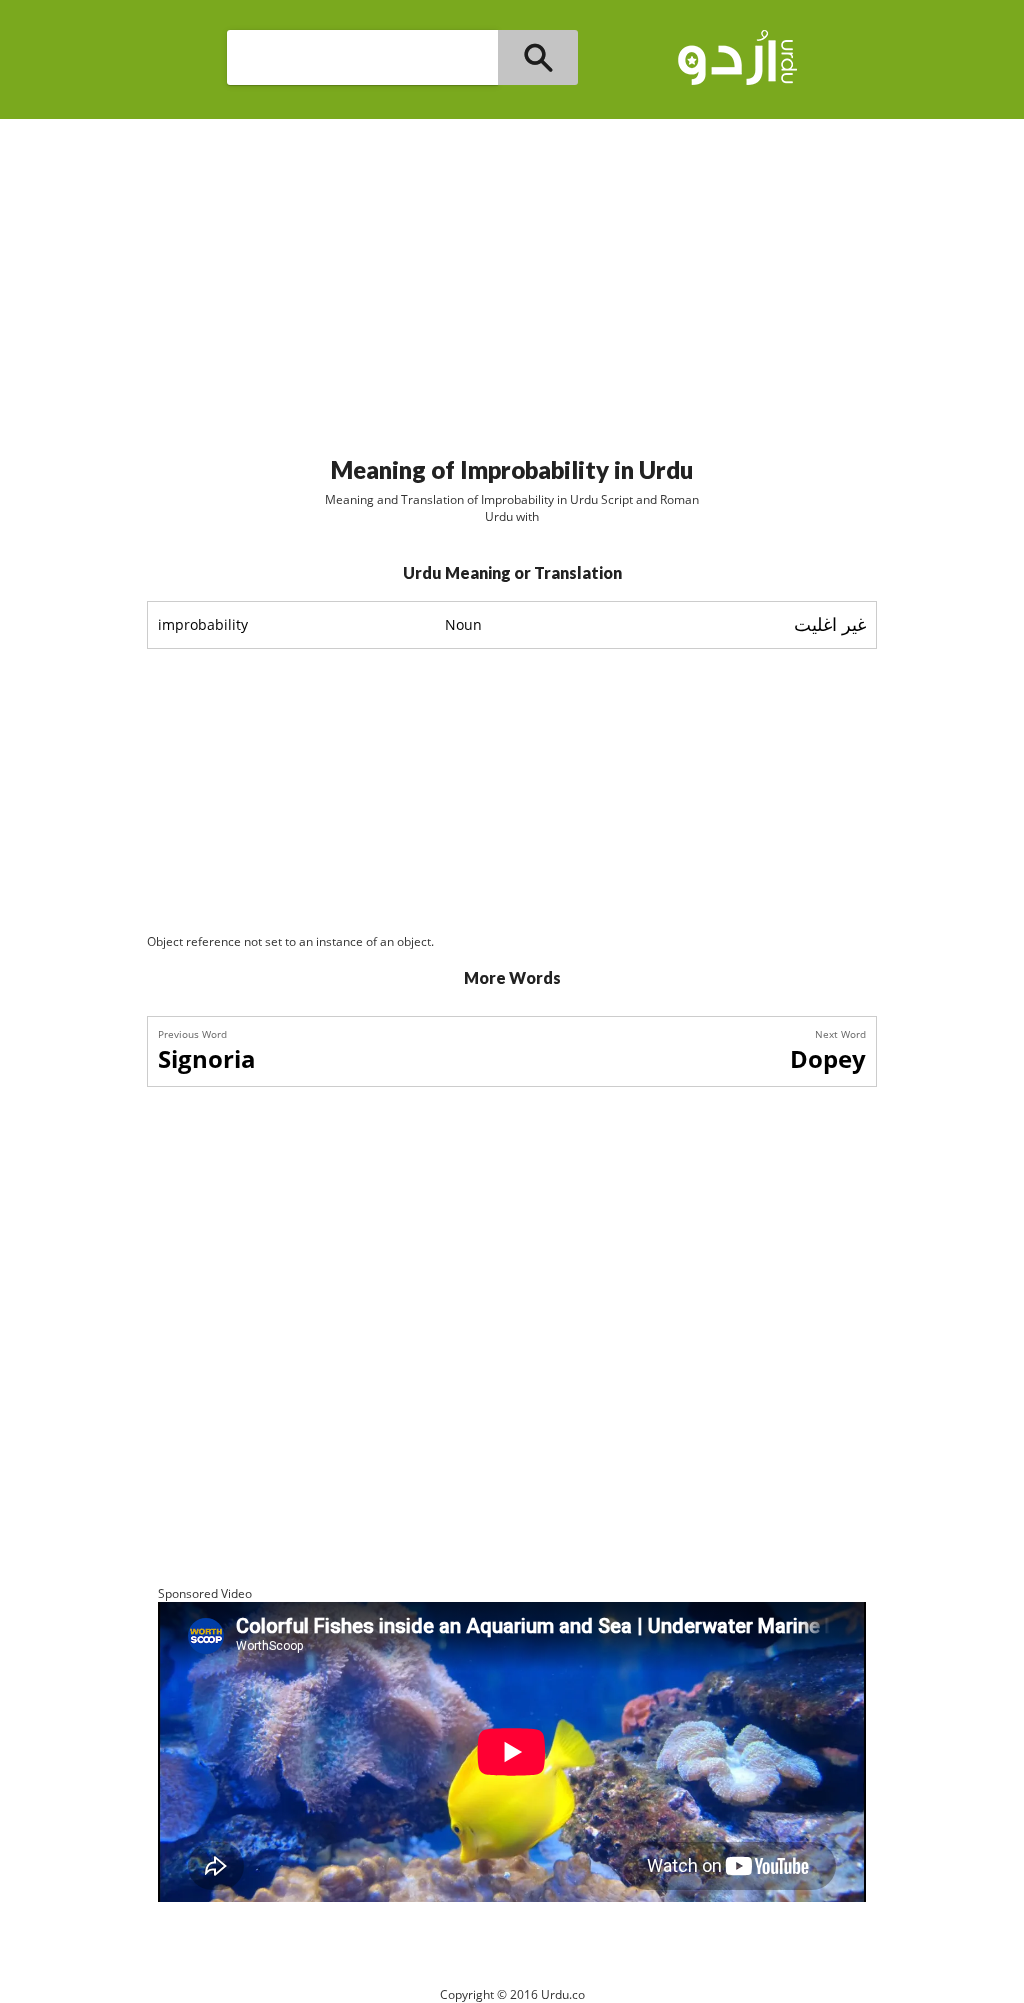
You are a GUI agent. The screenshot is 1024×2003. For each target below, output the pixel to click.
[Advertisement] (512, 279)
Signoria (207, 1058)
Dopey (828, 1058)
